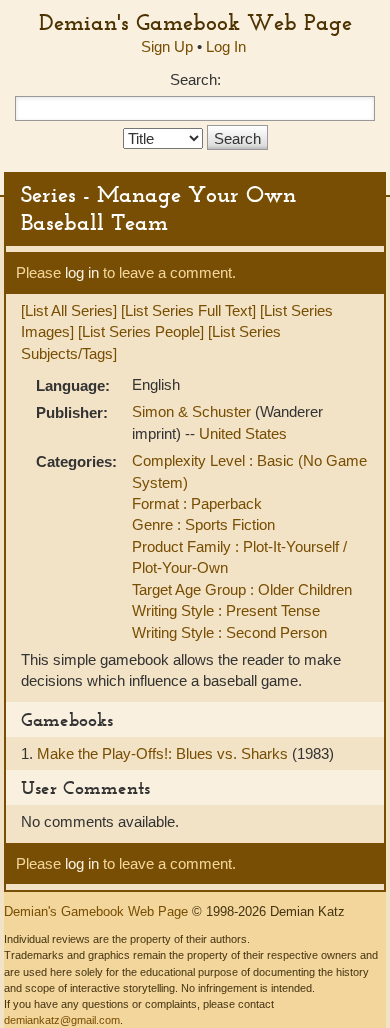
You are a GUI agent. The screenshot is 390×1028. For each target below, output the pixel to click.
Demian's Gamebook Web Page (195, 22)
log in (82, 272)
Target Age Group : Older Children (242, 589)
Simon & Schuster (193, 411)
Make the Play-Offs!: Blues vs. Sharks (164, 753)
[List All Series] (69, 310)
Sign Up (167, 46)
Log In (226, 46)
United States (243, 433)
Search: (195, 79)
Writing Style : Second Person (229, 632)
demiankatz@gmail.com (62, 1020)
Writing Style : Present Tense (226, 610)
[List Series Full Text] (188, 310)
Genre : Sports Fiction (203, 524)
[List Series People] (141, 331)
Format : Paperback (197, 503)
